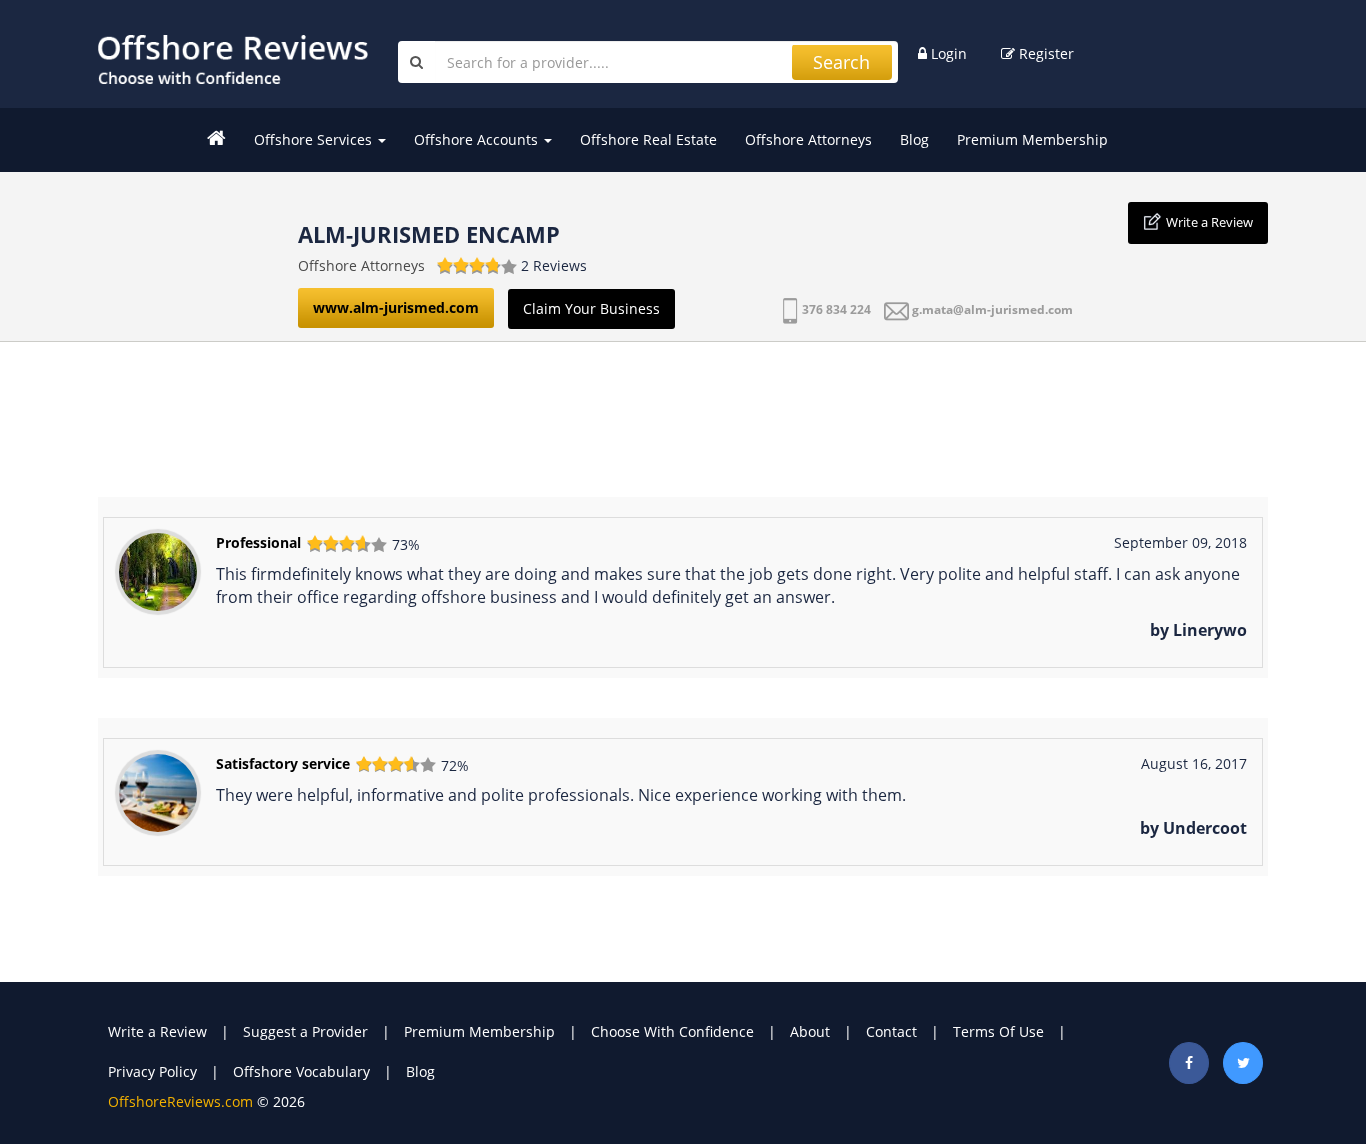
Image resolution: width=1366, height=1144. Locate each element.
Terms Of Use (998, 1031)
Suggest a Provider (305, 1031)
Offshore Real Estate (648, 139)
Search (841, 62)
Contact (891, 1031)
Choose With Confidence (672, 1031)
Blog (914, 139)
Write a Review (1209, 222)
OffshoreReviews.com (180, 1101)
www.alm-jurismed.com (396, 307)
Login (947, 53)
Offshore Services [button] (315, 139)
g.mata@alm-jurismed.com (992, 309)
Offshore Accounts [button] (478, 139)
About (810, 1031)
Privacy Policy (152, 1071)
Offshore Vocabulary (301, 1071)
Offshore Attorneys (808, 139)
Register (1044, 53)
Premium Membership (1032, 139)
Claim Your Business (591, 308)
